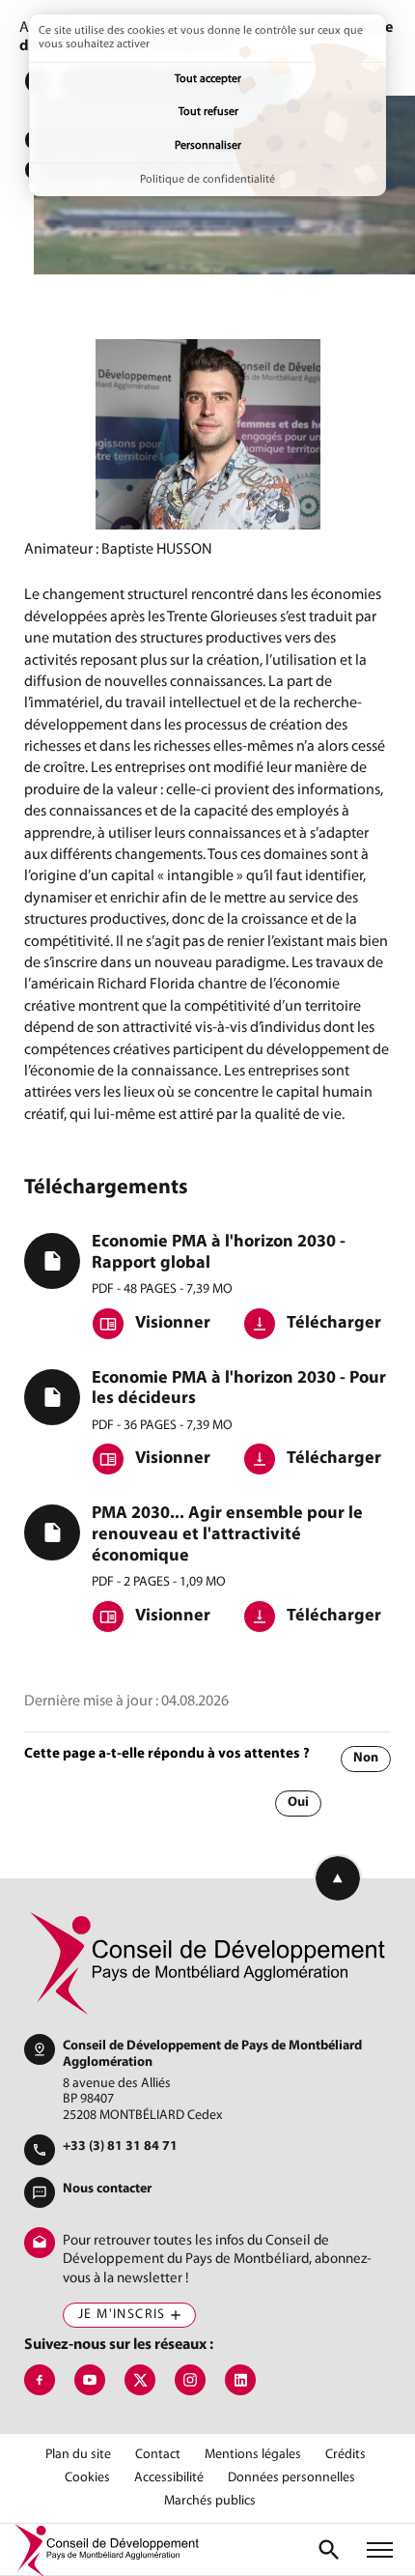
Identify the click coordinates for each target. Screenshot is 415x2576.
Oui (298, 1803)
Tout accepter (208, 79)
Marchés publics (210, 2502)
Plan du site (78, 2455)
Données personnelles (291, 2478)
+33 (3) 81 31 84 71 (120, 2147)
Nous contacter (107, 2189)
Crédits (346, 2455)
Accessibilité (169, 2478)
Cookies (87, 2478)
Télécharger (332, 1324)
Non (366, 1758)
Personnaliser (208, 146)
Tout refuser (208, 112)
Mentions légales (253, 2455)
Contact (158, 2455)
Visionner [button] (171, 1324)
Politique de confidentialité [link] (207, 180)
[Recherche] (329, 2550)
